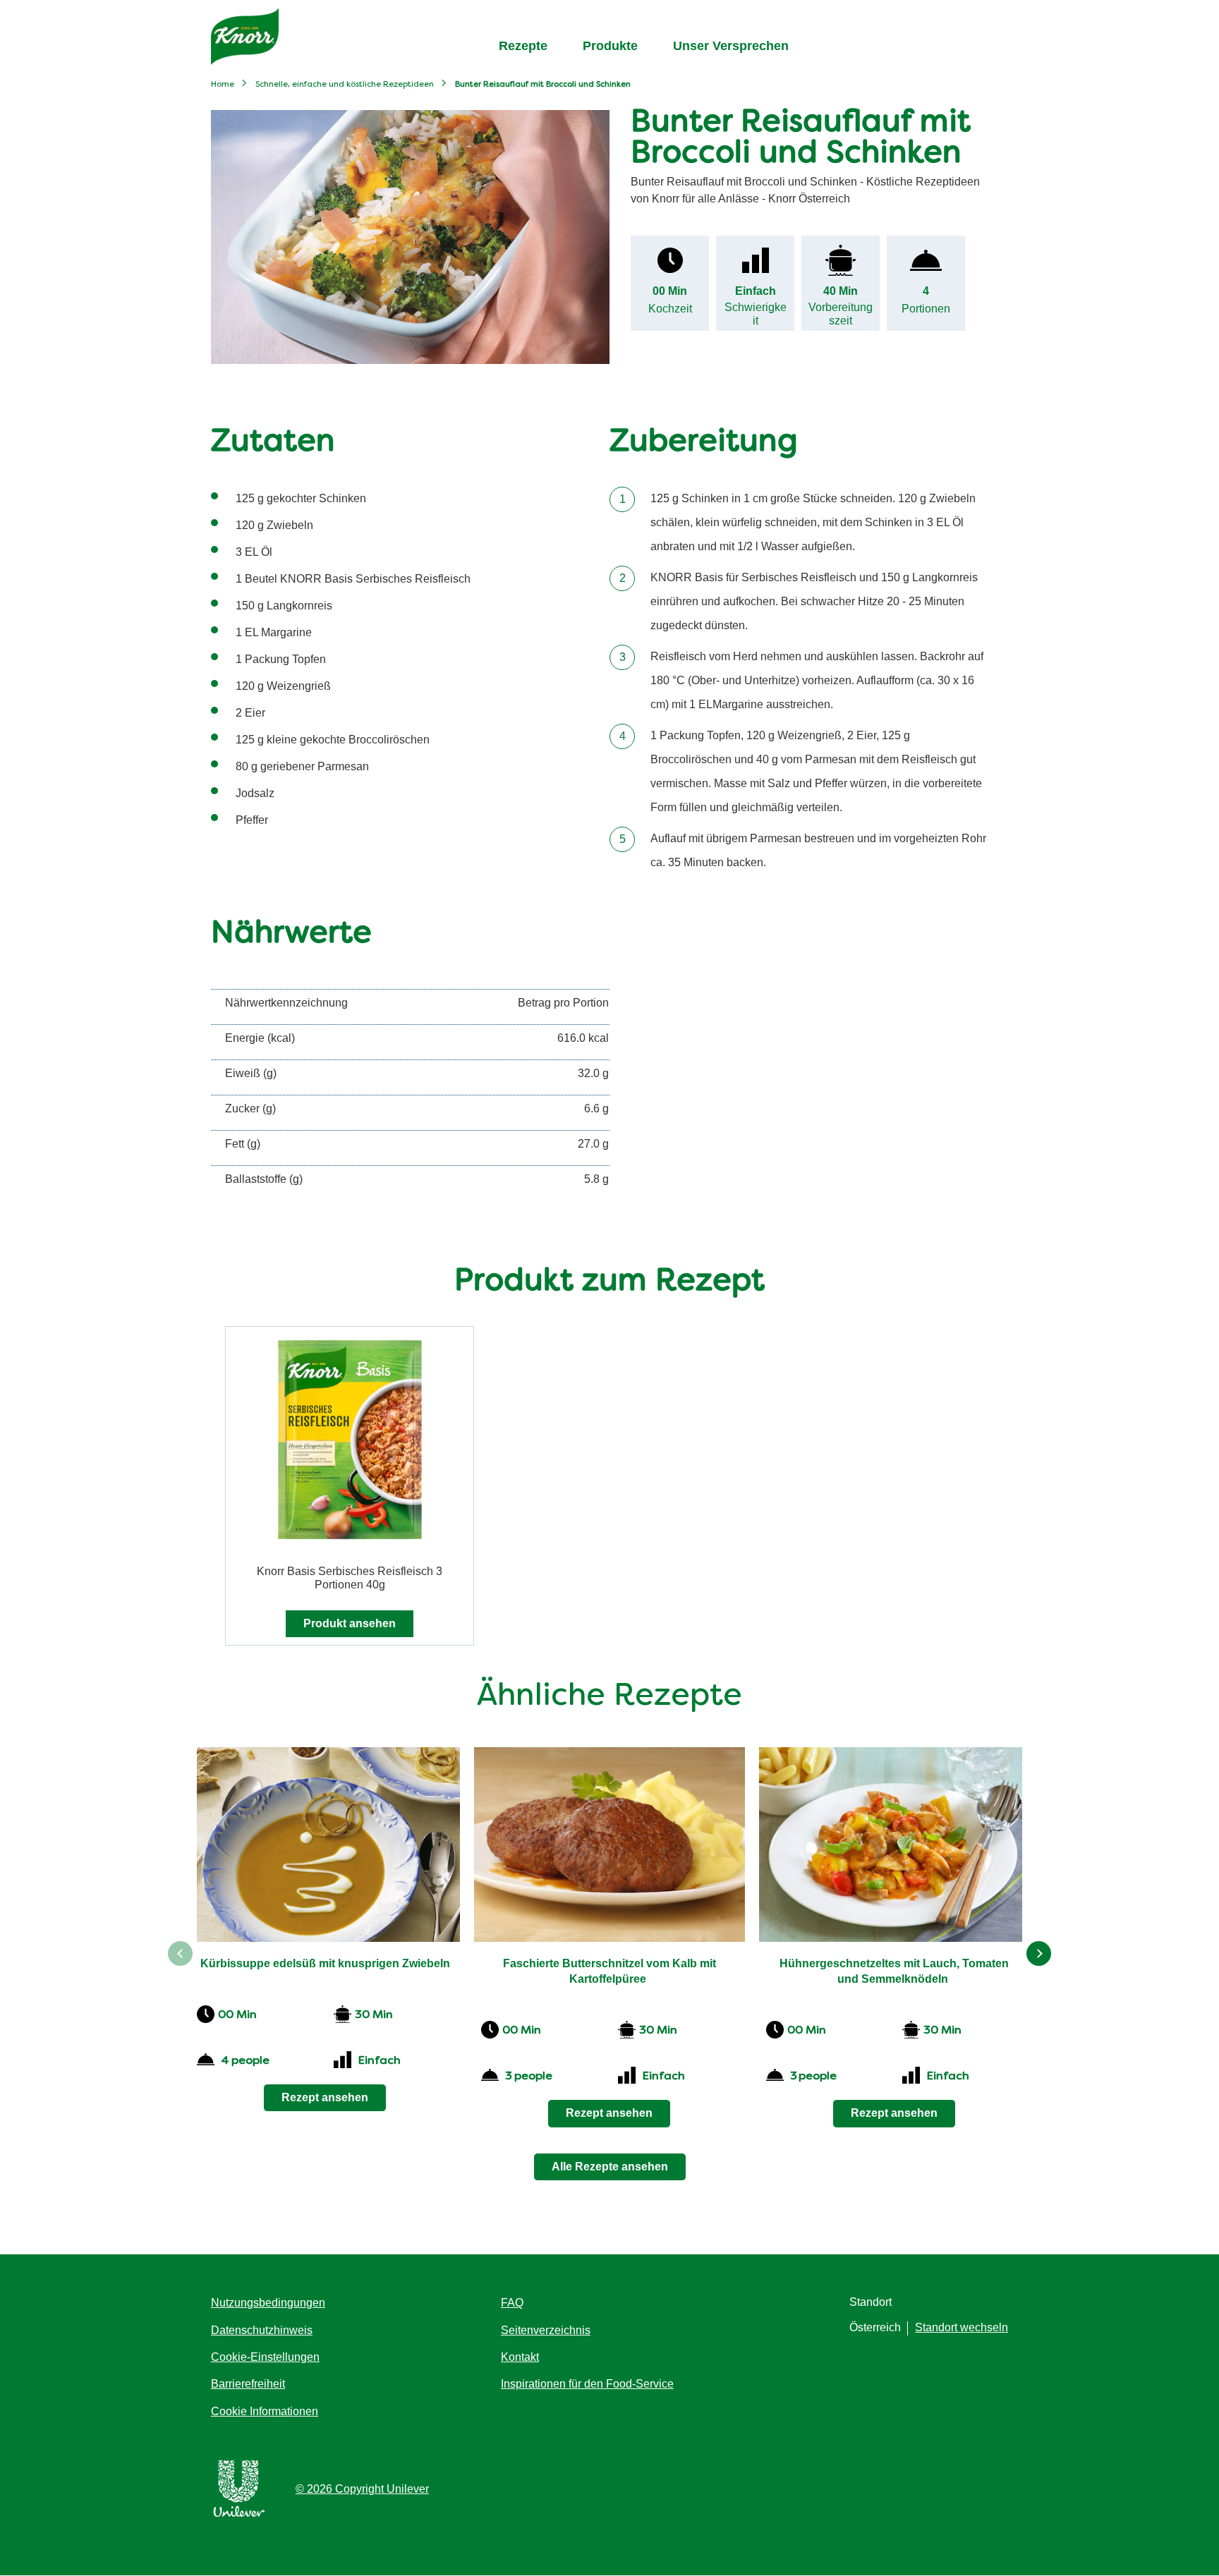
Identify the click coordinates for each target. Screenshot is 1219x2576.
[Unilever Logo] (239, 2514)
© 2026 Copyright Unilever (362, 2489)
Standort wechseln (962, 2327)
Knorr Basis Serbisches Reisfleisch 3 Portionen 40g (350, 1578)
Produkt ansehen (350, 1623)
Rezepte (523, 46)
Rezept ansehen (325, 2097)
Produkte (610, 46)
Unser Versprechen (731, 46)
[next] (1039, 1954)
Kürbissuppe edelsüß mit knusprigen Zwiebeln (325, 1963)
